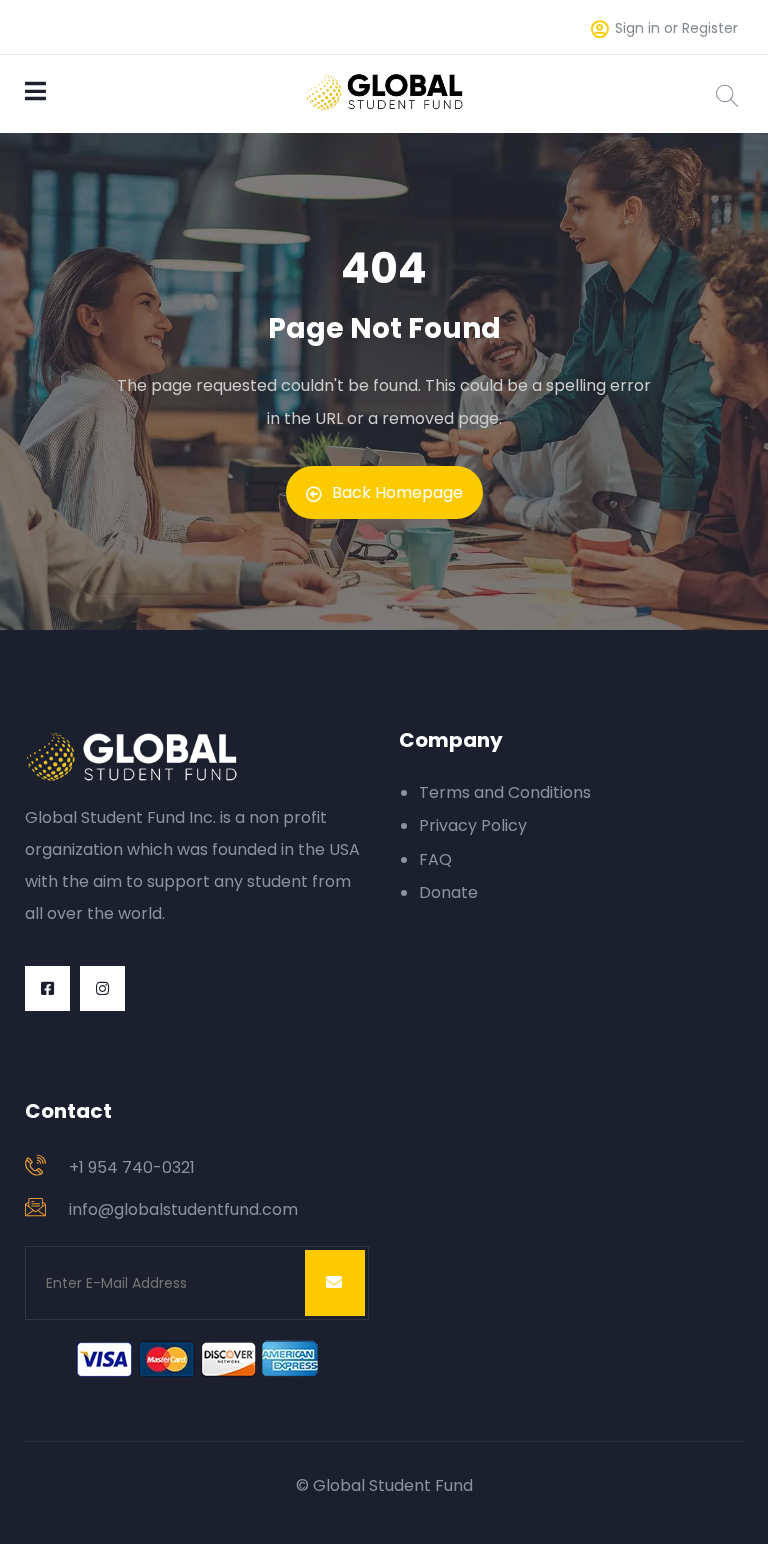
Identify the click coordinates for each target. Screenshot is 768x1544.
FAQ (435, 859)
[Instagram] (102, 988)
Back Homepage (397, 492)
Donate (448, 892)
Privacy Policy (473, 825)
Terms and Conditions (505, 792)
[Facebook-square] (47, 988)
